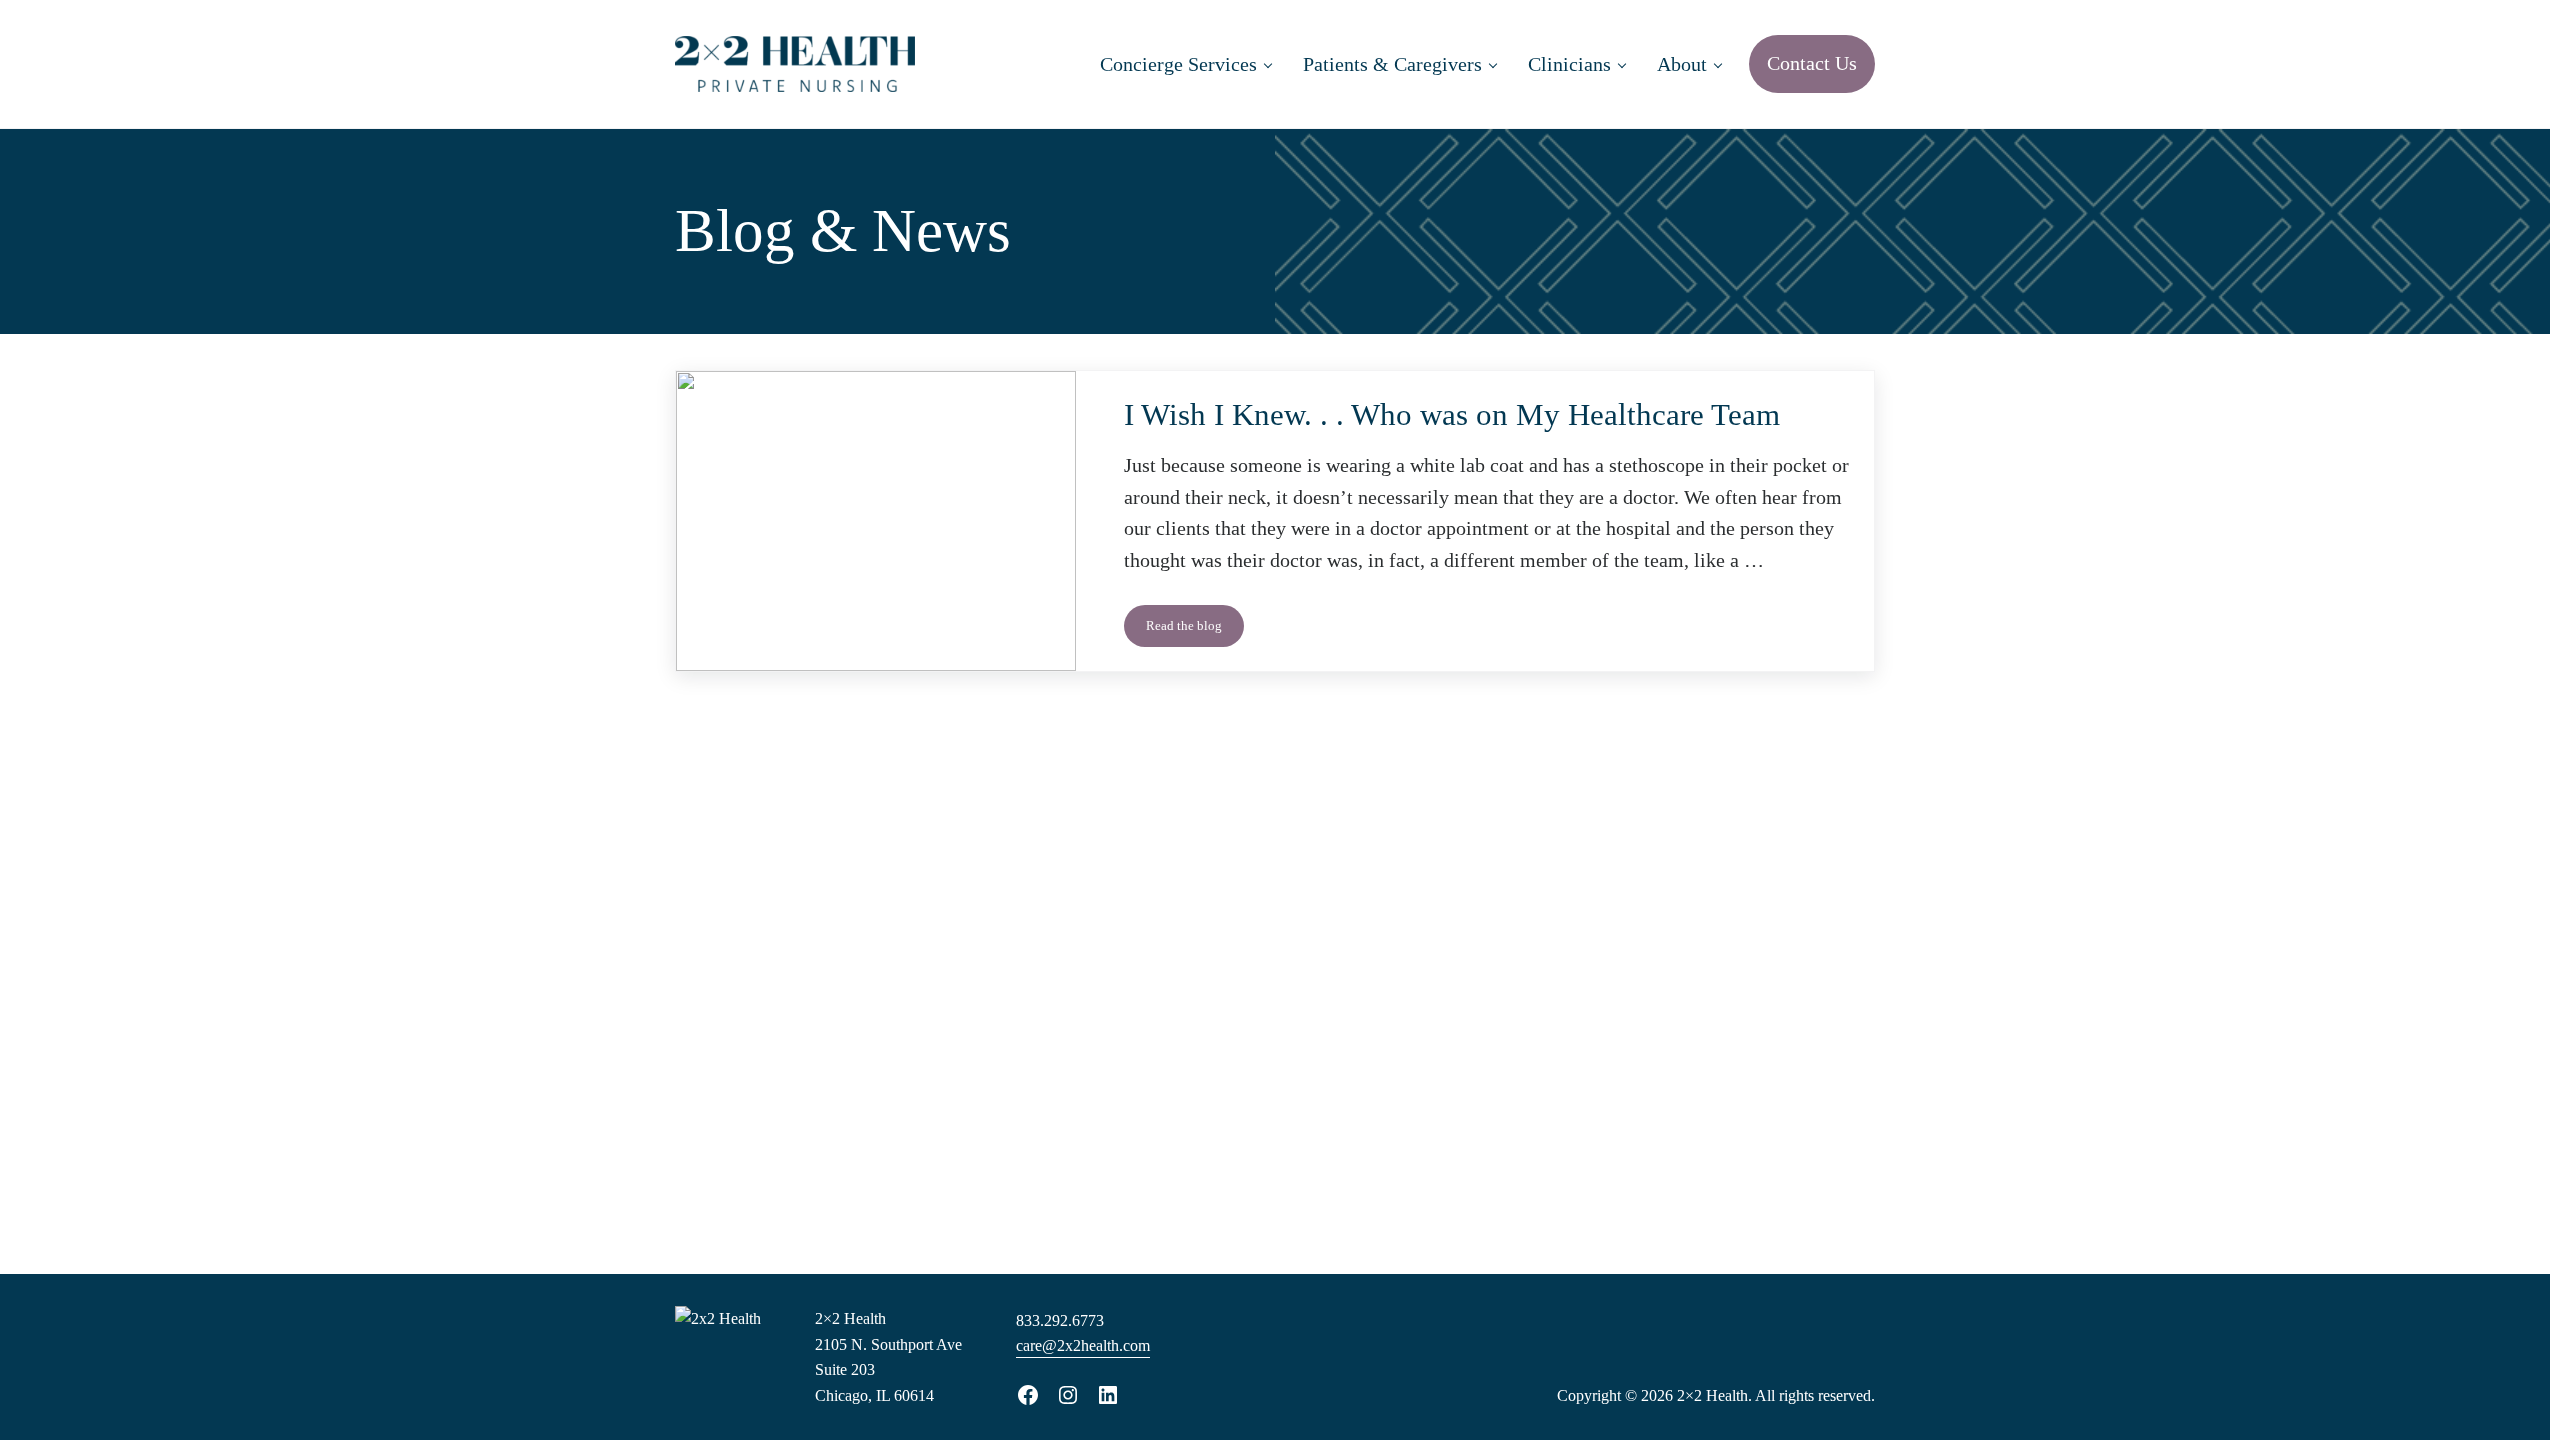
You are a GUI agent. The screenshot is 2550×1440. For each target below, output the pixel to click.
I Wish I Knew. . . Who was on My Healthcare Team (1452, 414)
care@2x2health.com (1083, 1345)
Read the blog (1195, 629)
